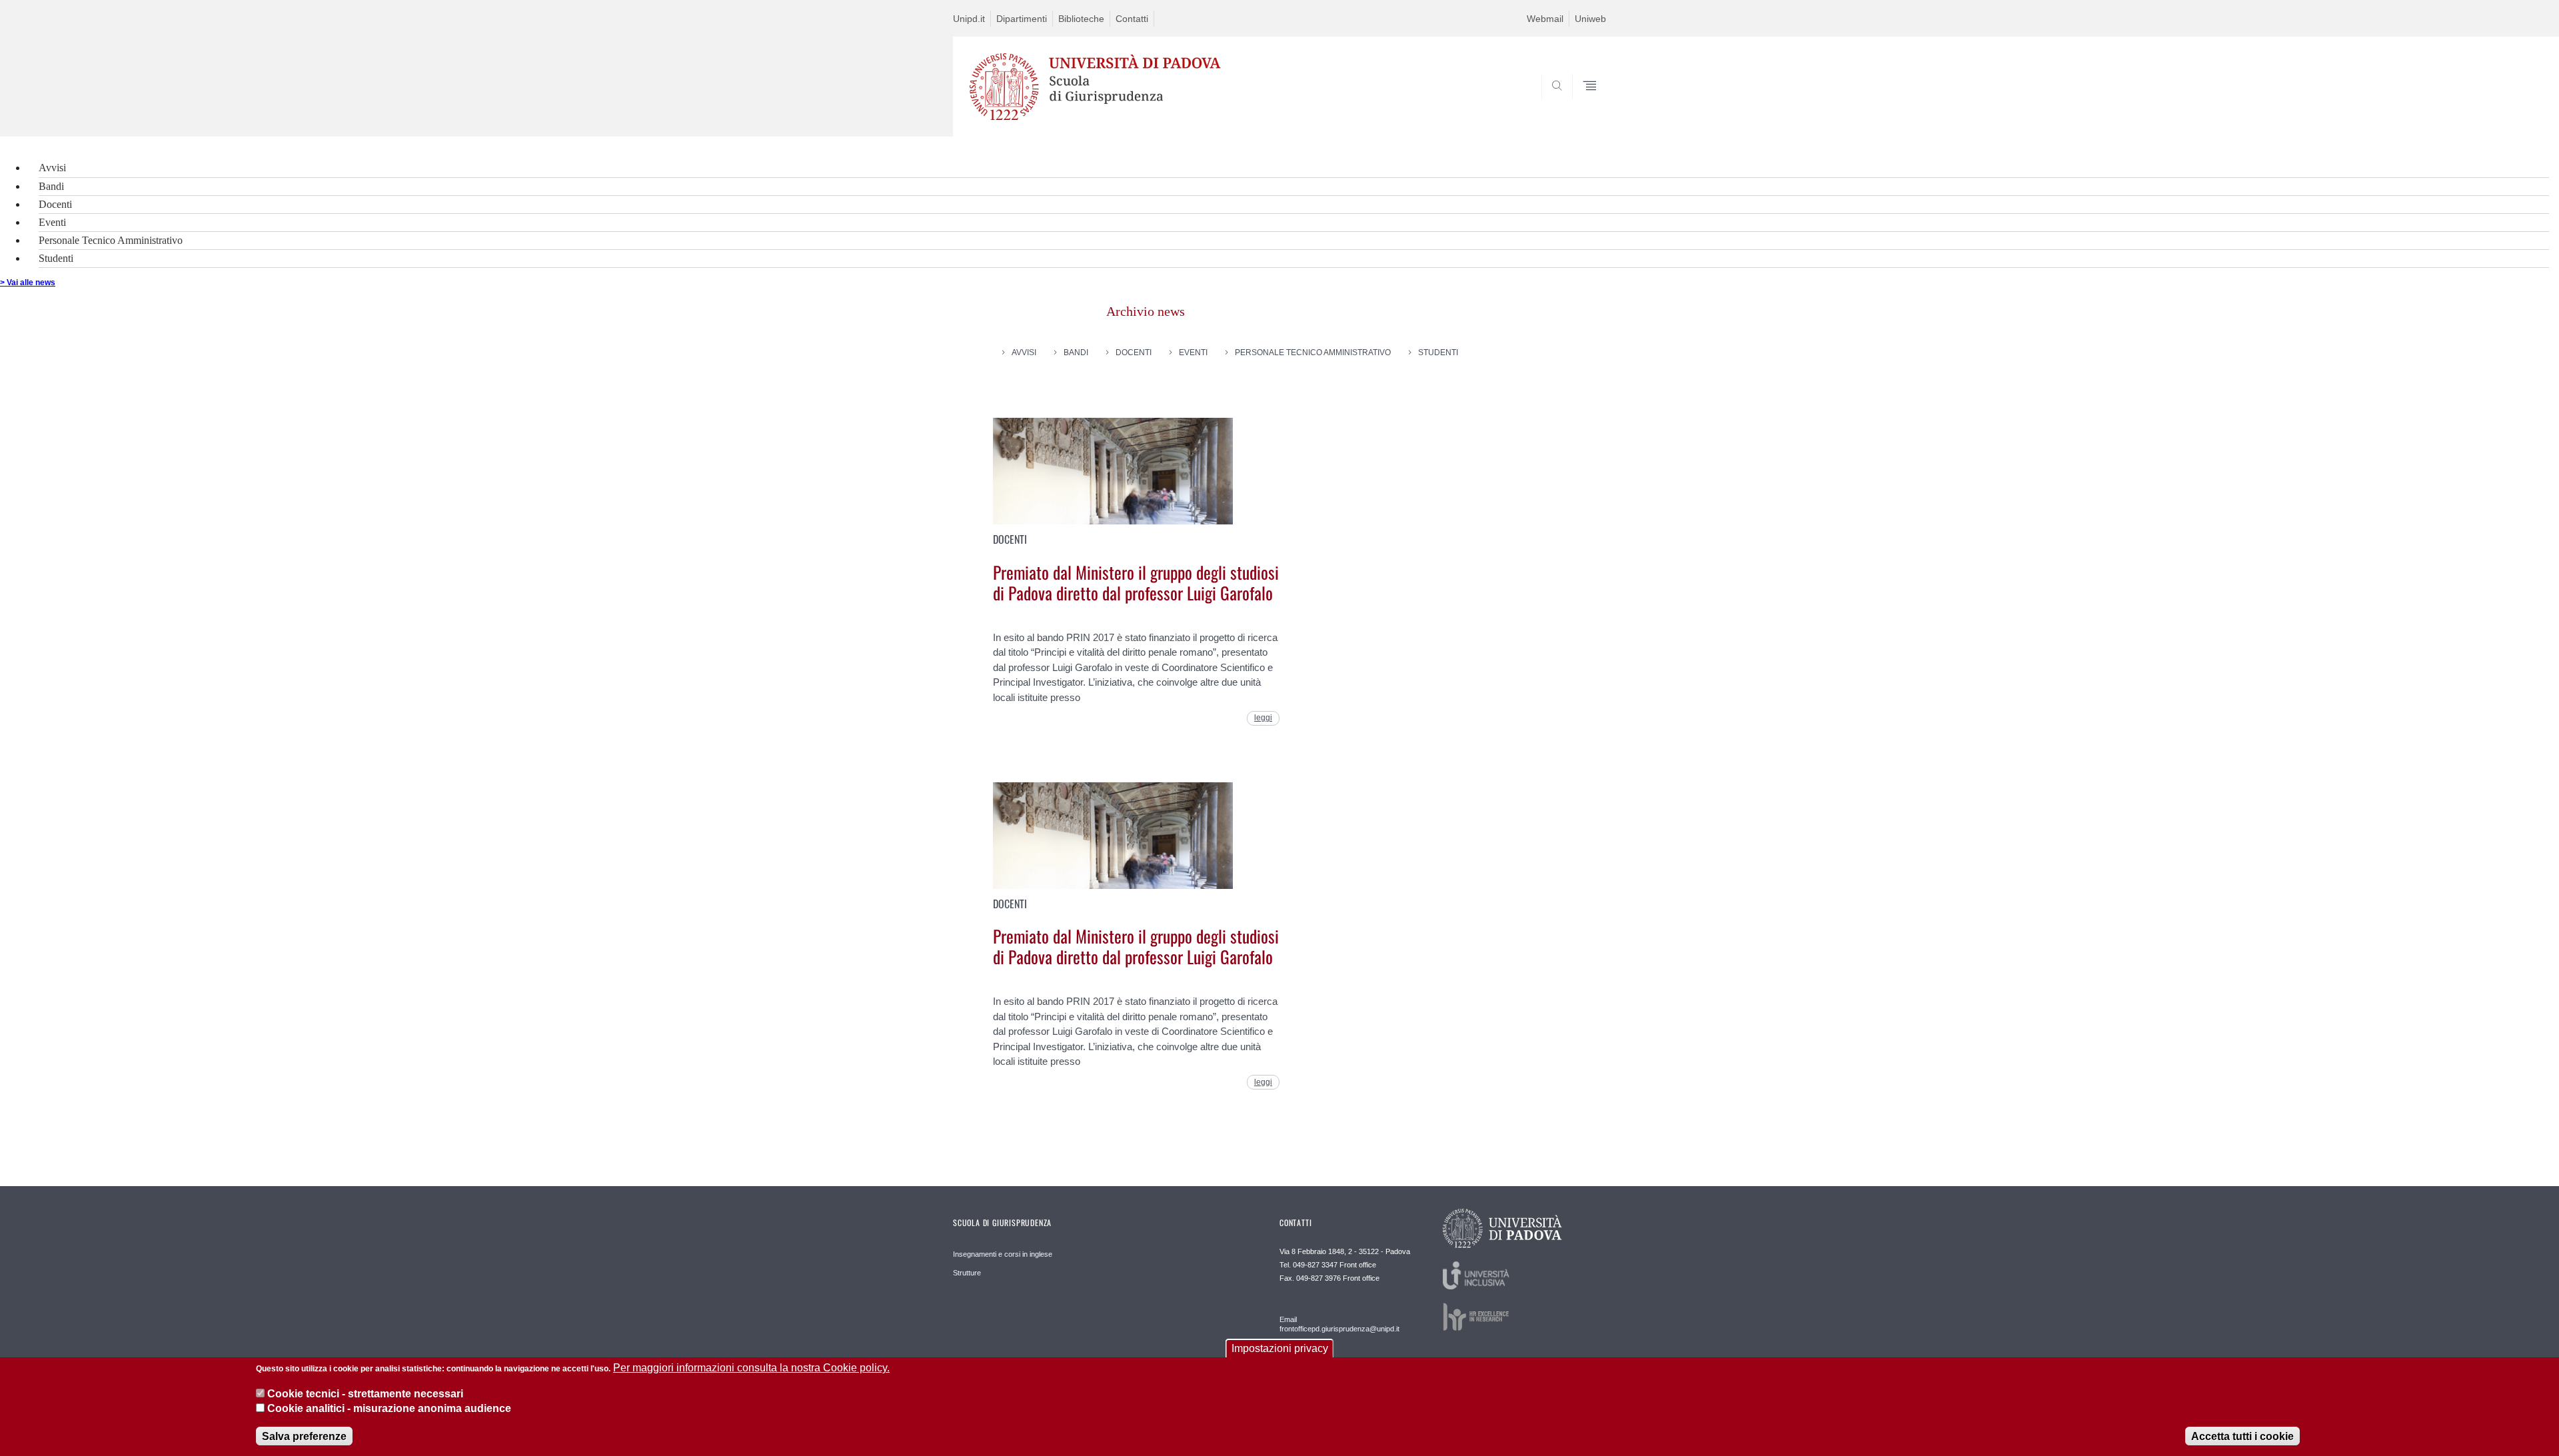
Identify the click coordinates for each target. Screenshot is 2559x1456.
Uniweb (1590, 19)
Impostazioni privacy (1280, 1348)
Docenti (55, 204)
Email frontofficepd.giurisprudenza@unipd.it (1339, 1324)
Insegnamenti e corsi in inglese (1003, 1254)
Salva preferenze (304, 1436)
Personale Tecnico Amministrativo (111, 240)
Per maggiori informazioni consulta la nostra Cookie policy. (751, 1368)
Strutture (967, 1273)
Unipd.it (969, 19)
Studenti (56, 258)
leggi (1263, 718)
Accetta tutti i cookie (2242, 1436)
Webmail (1545, 19)
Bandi (51, 186)
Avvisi (52, 168)
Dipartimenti (1022, 19)
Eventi (52, 222)
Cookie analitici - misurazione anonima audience (389, 1408)
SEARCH (1582, 104)
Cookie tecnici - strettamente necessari (365, 1393)
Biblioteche (1081, 19)
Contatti (1132, 19)
